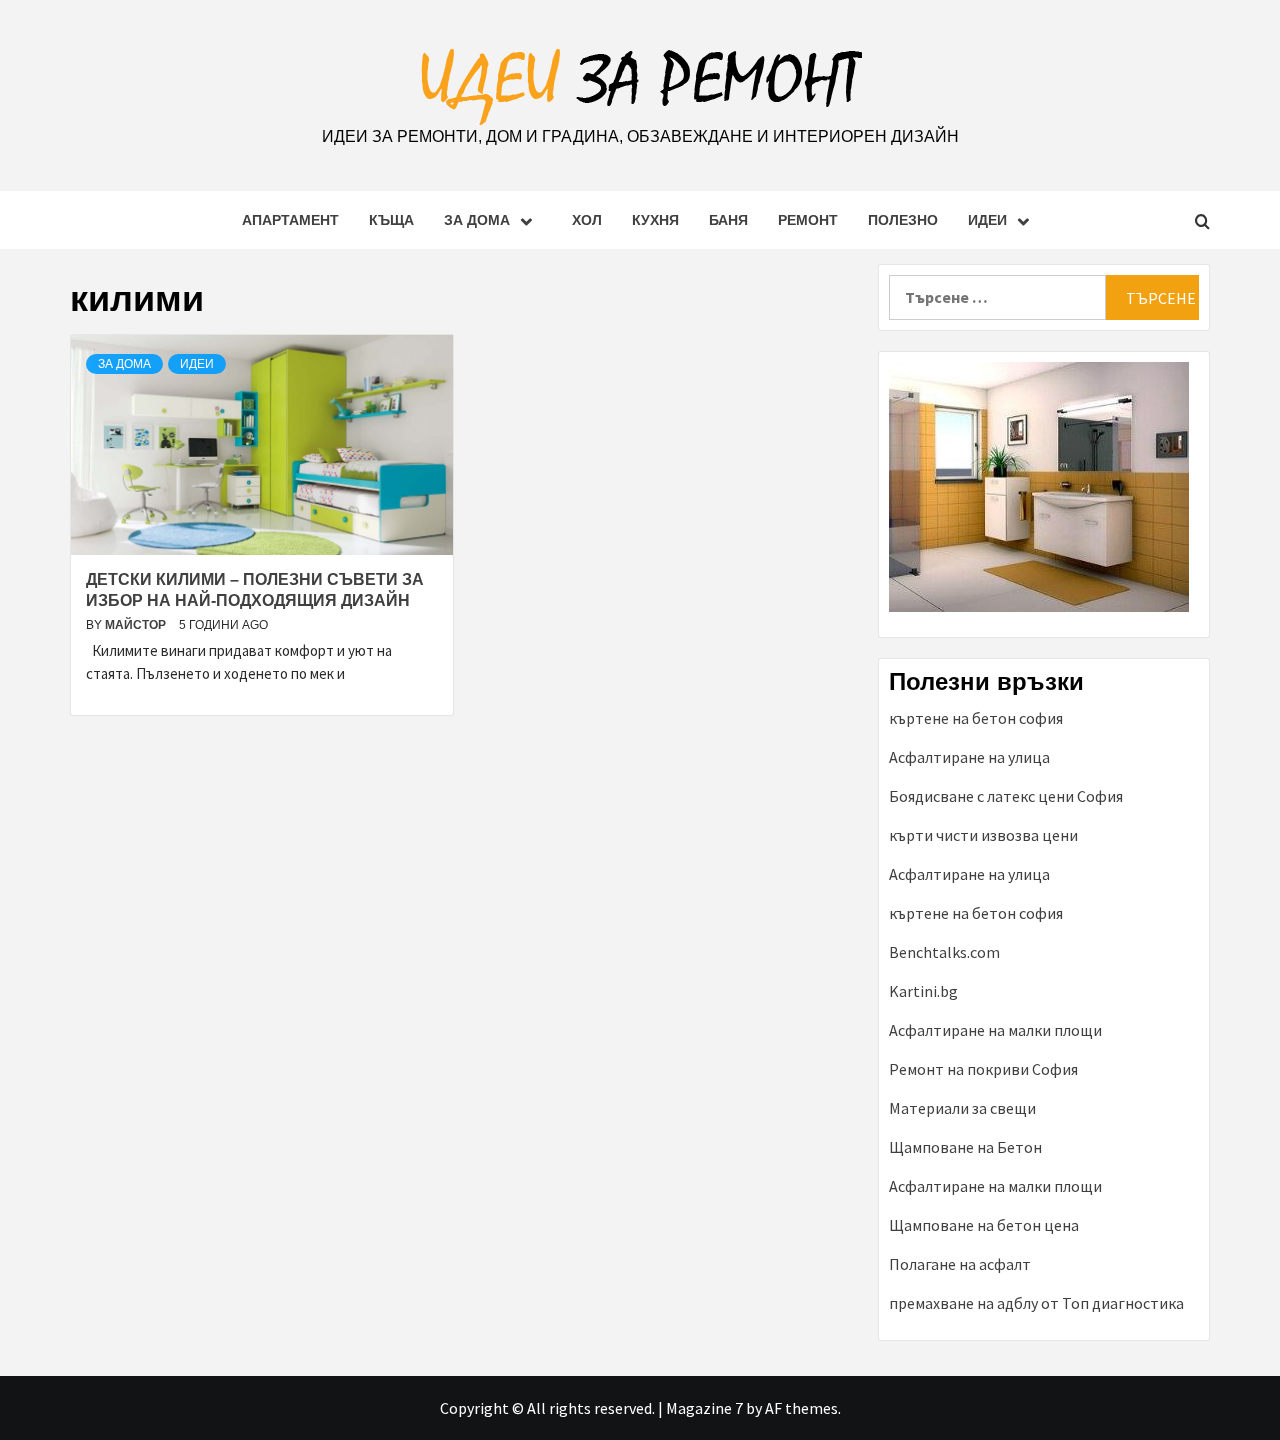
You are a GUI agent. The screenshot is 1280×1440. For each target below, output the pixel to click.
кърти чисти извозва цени (983, 835)
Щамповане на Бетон (965, 1147)
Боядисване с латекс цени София (1006, 796)
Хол (587, 220)
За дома (477, 220)
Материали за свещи (962, 1108)
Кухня (655, 220)
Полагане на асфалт (960, 1264)
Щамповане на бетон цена (984, 1225)
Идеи (987, 220)
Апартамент (290, 220)
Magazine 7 (704, 1408)
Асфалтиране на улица (969, 757)
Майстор (137, 625)
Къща (391, 220)
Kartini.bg (923, 991)
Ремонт (808, 220)
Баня (728, 220)
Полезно (903, 220)
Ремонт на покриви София (983, 1069)
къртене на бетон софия (976, 718)
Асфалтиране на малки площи (995, 1030)
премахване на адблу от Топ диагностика (1036, 1303)
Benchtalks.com (944, 952)
